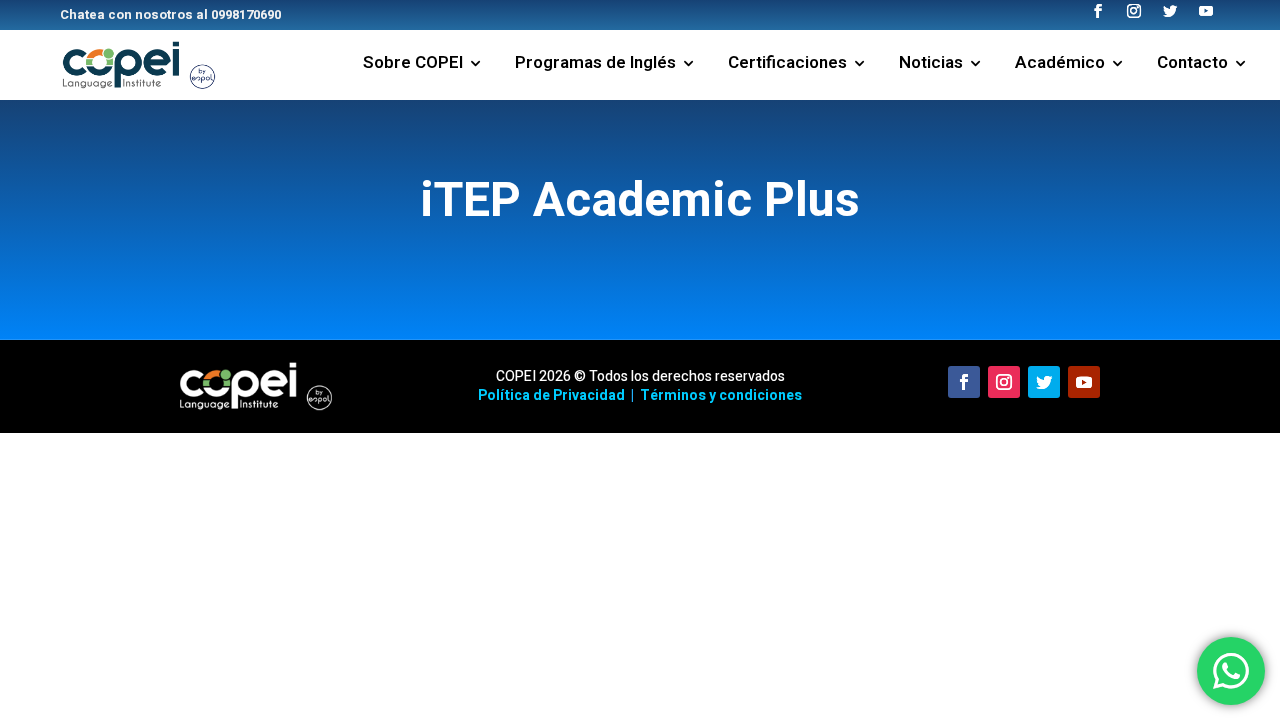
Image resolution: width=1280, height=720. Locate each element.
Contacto (1192, 65)
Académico (1060, 65)
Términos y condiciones (721, 395)
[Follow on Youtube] (1084, 382)
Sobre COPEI (413, 65)
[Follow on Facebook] (964, 382)
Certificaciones (787, 65)
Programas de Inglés (595, 65)
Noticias (931, 65)
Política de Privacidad (551, 395)
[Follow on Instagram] (1004, 382)
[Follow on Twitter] (1044, 382)
